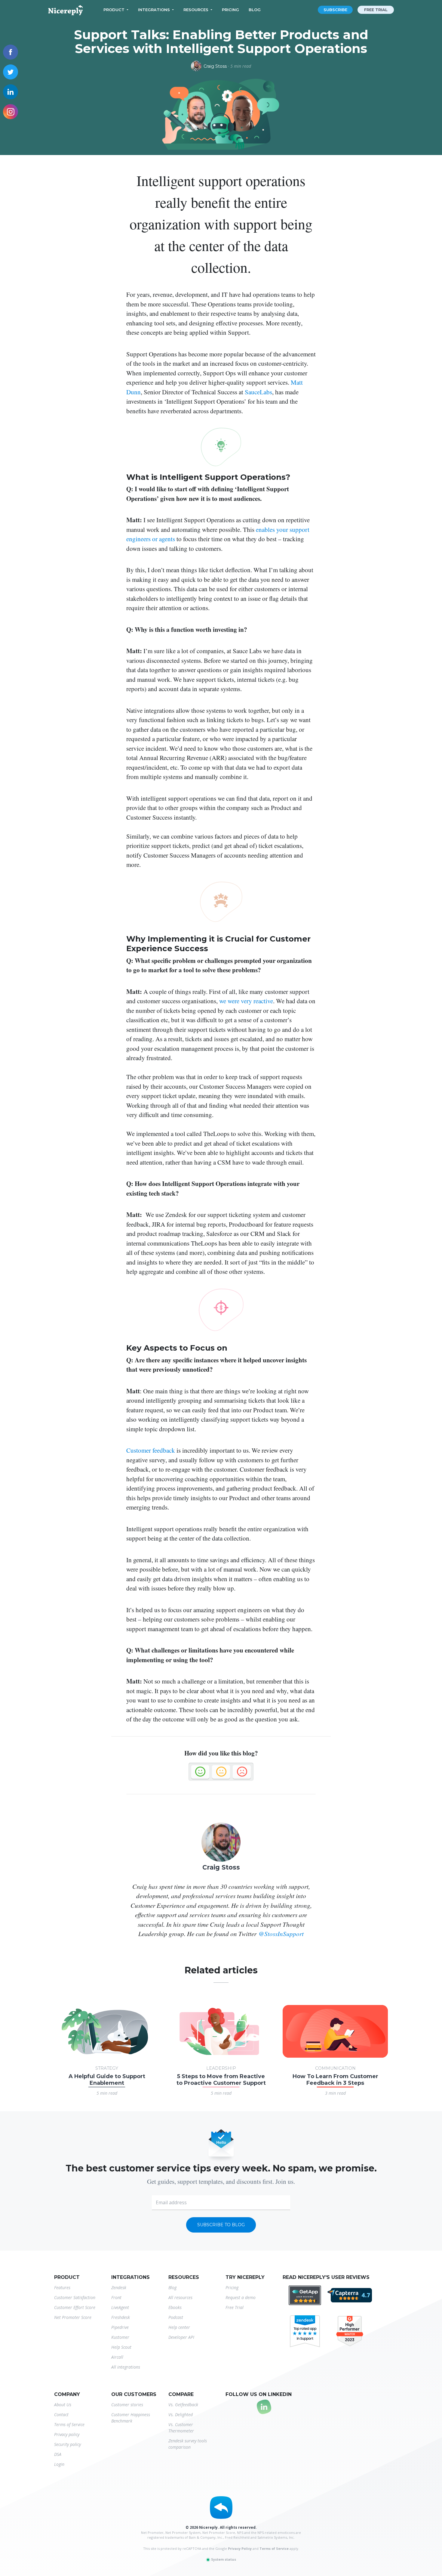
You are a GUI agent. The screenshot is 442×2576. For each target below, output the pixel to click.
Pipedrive (120, 2327)
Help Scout (121, 2347)
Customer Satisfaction (75, 2297)
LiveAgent (120, 2307)
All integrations (126, 2367)
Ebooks (175, 2307)
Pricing (230, 10)
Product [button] (114, 10)
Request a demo (241, 2297)
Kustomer (120, 2337)
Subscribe (335, 10)
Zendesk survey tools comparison (188, 2444)
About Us (63, 2405)
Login (59, 2464)
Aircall (117, 2357)
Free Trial (235, 2307)
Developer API (181, 2337)
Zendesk (119, 2287)
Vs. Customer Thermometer (181, 2428)
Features (62, 2287)
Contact (61, 2415)
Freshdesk (121, 2317)
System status (223, 2559)
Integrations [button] (154, 10)
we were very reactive (246, 1001)
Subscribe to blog (221, 2225)
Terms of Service (69, 2424)
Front (116, 2297)
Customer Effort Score (75, 2307)
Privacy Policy (240, 2548)
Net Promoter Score (73, 2317)
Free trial (376, 10)
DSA (58, 2454)
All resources (180, 2297)
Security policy (68, 2444)
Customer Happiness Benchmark (131, 2418)
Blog (255, 10)
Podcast (176, 2317)
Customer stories (127, 2405)
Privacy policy (67, 2434)
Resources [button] (196, 10)
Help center (179, 2327)
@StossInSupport (281, 1934)
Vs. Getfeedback (183, 2405)
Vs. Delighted (181, 2415)
